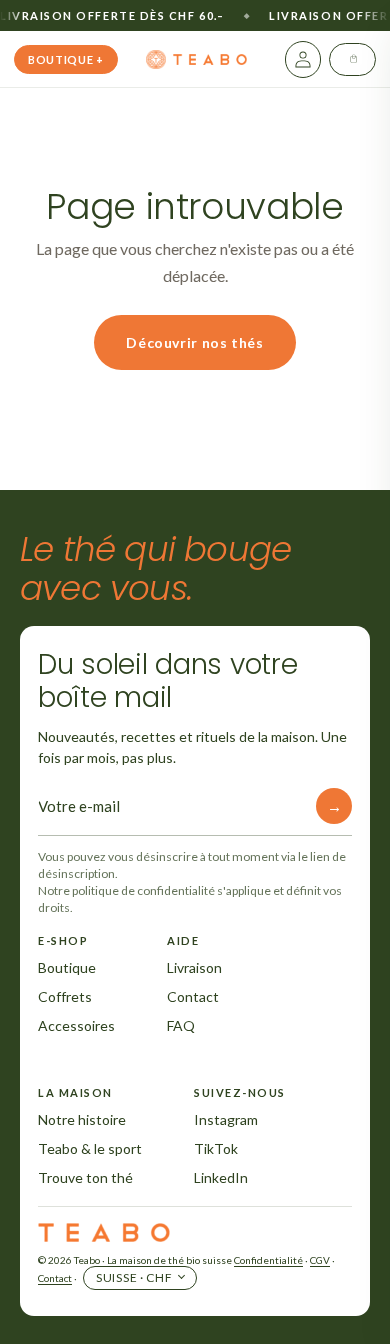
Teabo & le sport (90, 1148)
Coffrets (65, 996)
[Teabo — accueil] (198, 60)
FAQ (181, 1025)
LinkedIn (221, 1177)
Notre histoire (82, 1119)
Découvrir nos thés (194, 342)
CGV (320, 1260)
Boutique (67, 967)
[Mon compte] (303, 59)
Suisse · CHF (134, 1277)
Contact (193, 996)
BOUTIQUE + (66, 59)
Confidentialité (268, 1260)
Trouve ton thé (85, 1177)
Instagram (226, 1119)
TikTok (216, 1148)
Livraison (194, 967)
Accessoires (76, 1025)
